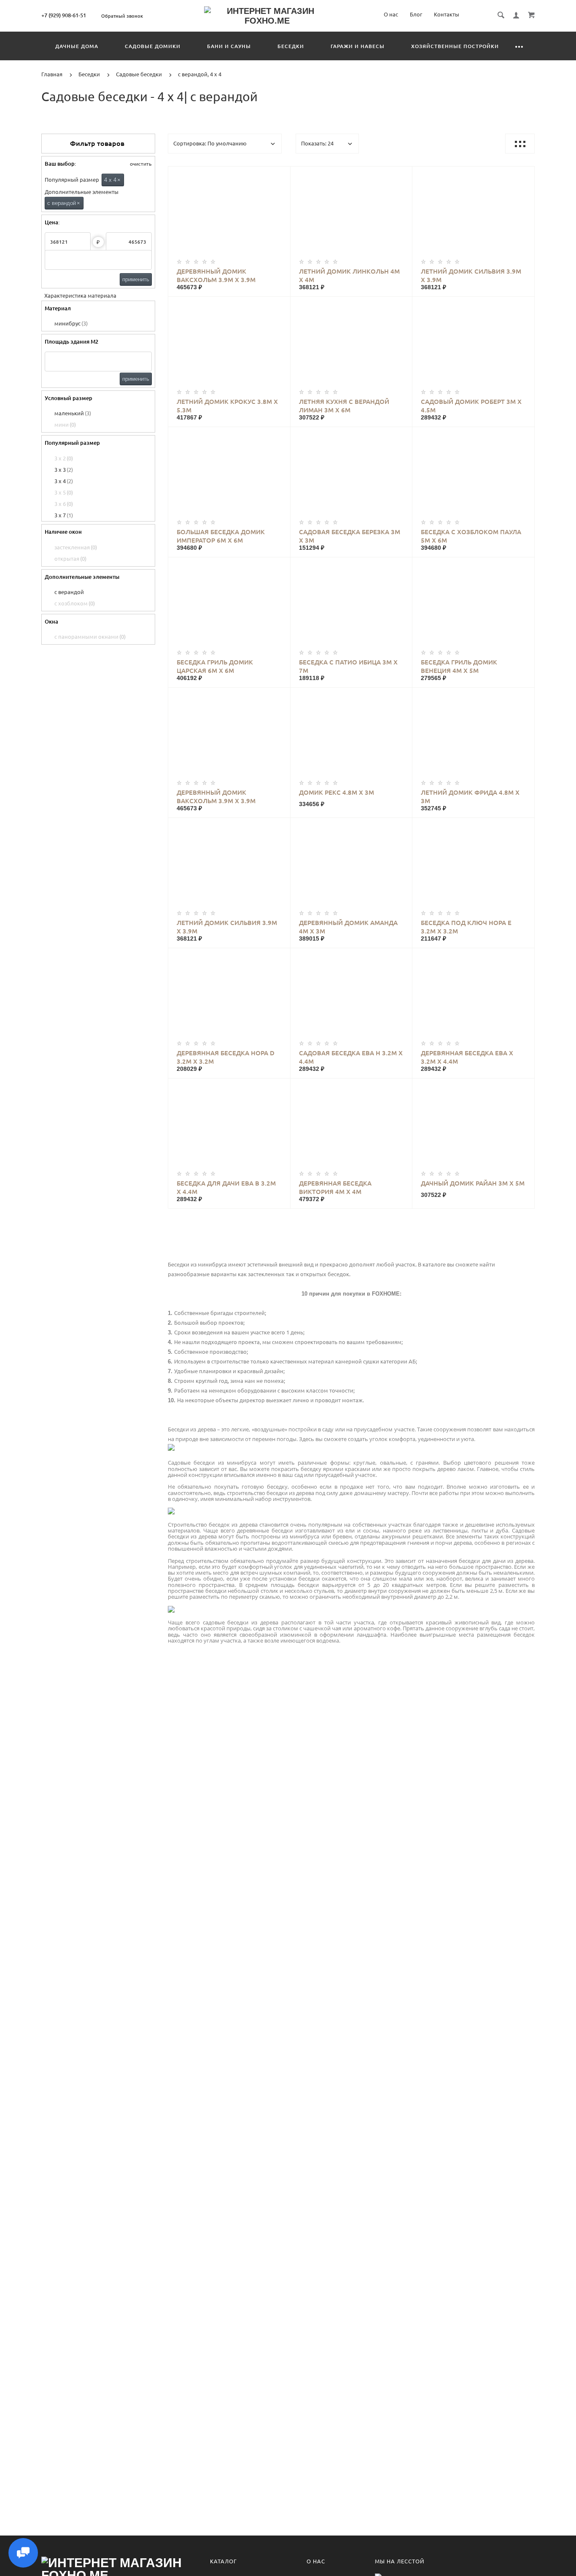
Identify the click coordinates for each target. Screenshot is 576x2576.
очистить (140, 164)
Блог (416, 14)
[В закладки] (280, 174)
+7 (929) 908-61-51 (64, 15)
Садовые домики (153, 46)
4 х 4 (112, 180)
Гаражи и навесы (358, 46)
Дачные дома (77, 46)
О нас (391, 14)
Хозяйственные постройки (455, 46)
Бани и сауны (229, 46)
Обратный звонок (122, 16)
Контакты (447, 14)
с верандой (64, 203)
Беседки (291, 46)
